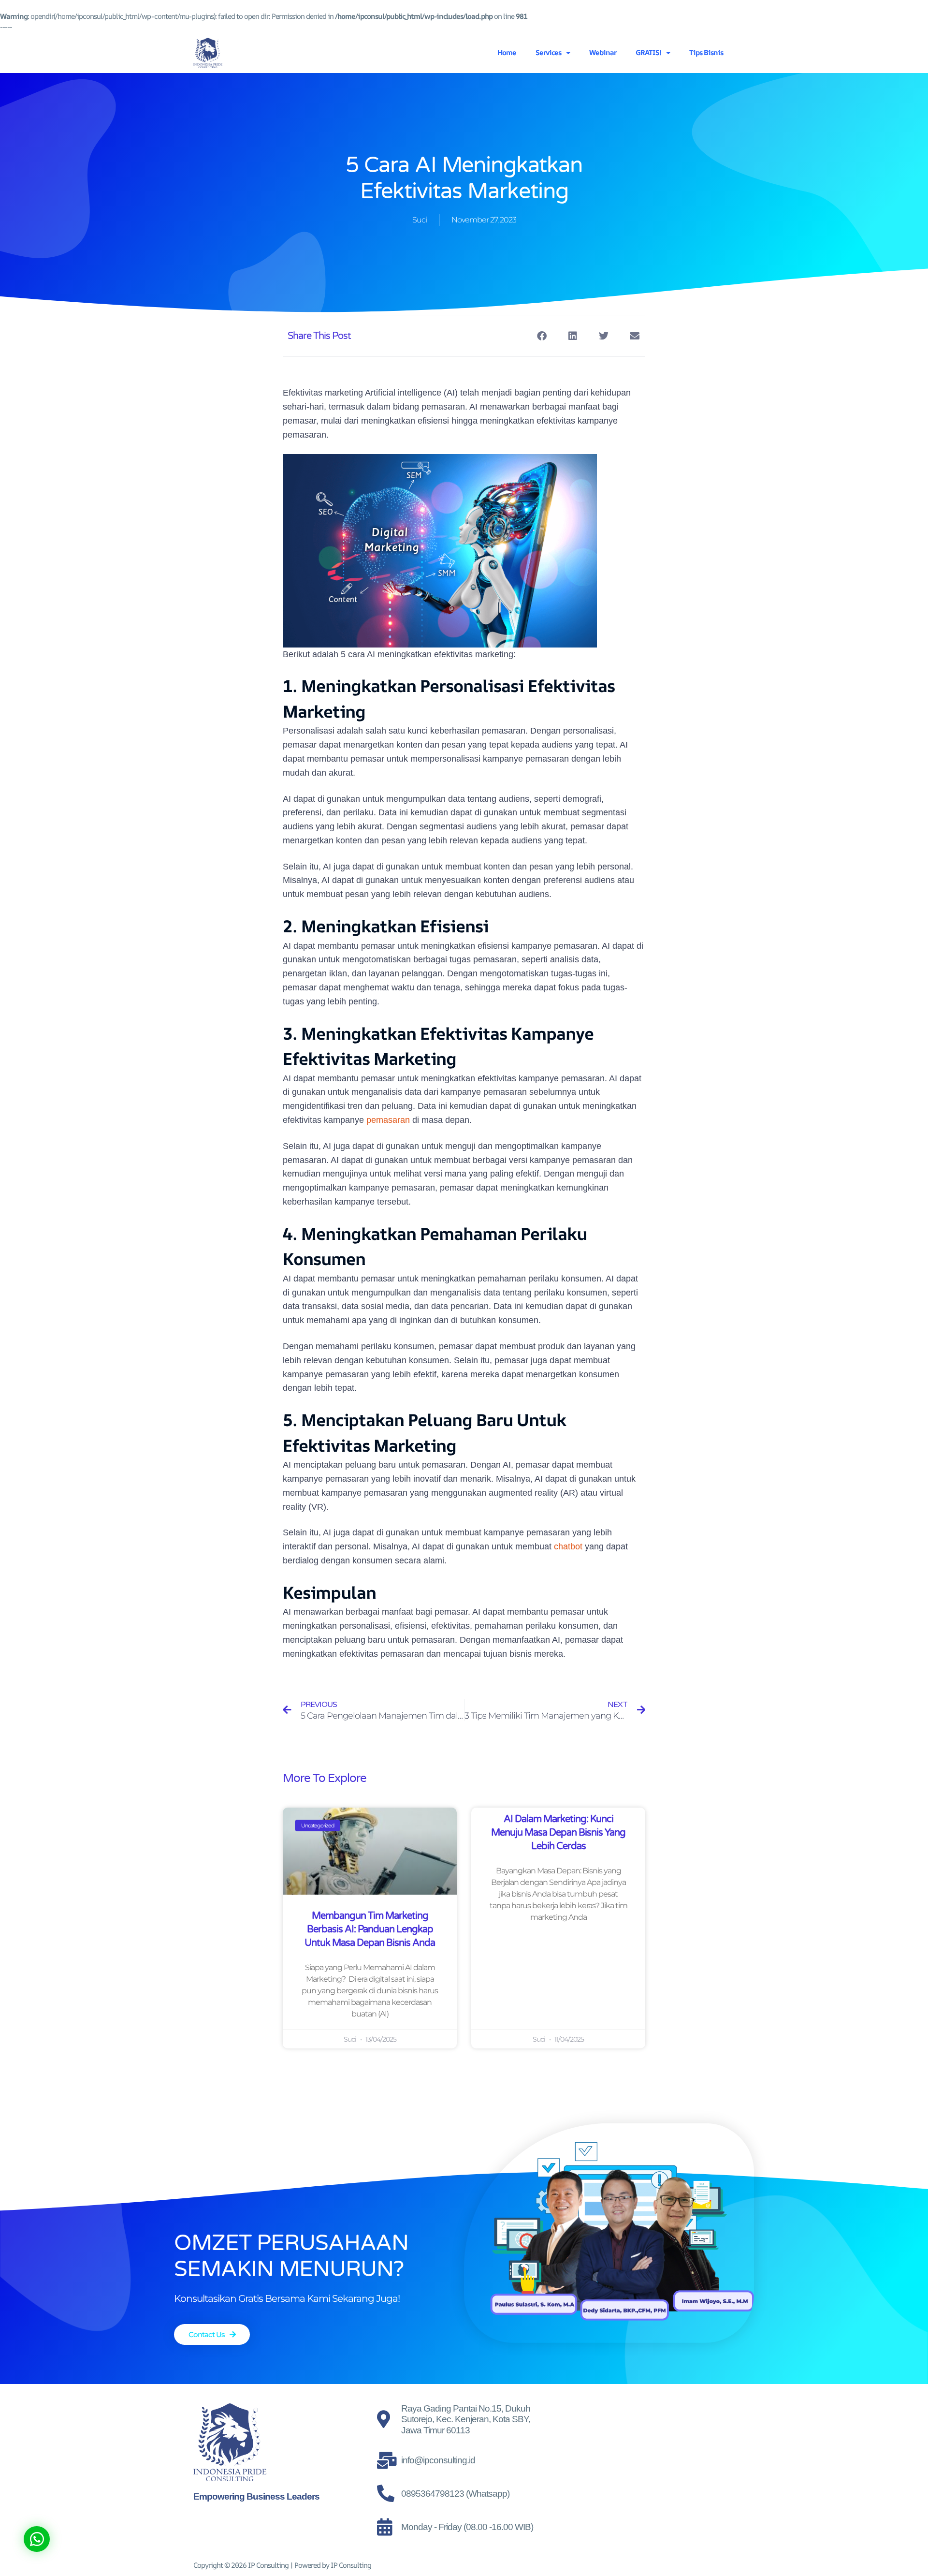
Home (507, 52)
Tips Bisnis (706, 52)
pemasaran (388, 1120)
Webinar (603, 52)
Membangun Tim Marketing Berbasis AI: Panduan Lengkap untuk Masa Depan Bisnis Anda (370, 1929)
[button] (542, 336)
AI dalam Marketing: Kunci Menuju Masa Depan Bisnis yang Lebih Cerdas (558, 1833)
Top (905, 2553)
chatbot (569, 1546)
